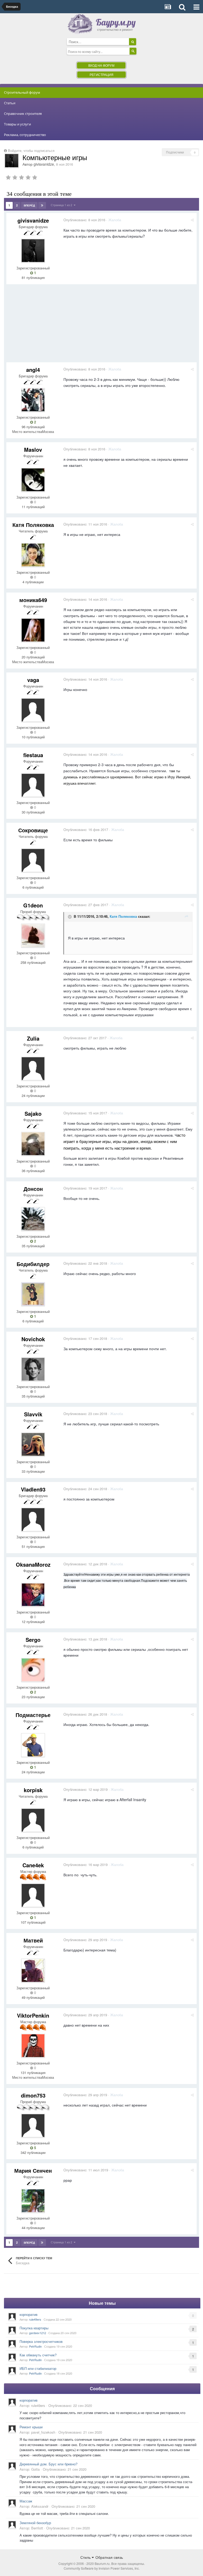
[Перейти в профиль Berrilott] (12, 2525)
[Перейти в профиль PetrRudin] (12, 2344)
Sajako (33, 1113)
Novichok (33, 1339)
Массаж (26, 2501)
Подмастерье (33, 1715)
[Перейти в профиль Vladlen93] (33, 1520)
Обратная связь (109, 2557)
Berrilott (37, 2528)
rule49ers (35, 2319)
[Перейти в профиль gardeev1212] (12, 2330)
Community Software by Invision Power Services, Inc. (102, 2568)
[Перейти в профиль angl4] (33, 400)
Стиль (86, 2557)
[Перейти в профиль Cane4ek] (33, 1895)
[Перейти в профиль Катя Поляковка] (33, 555)
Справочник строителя (23, 114)
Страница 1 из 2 (62, 205)
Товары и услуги (17, 124)
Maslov (33, 449)
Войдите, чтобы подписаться (31, 150)
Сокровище (33, 830)
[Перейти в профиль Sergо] (33, 1670)
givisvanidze (44, 164)
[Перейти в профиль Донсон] (33, 1219)
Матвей (33, 1940)
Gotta (35, 2469)
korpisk (33, 1790)
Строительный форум (22, 92)
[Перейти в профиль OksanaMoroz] (33, 1595)
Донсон (33, 1189)
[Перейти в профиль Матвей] (33, 1971)
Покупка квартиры (34, 2328)
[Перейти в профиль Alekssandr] (12, 2503)
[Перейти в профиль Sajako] (33, 1144)
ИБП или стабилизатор (38, 2368)
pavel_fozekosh (43, 2432)
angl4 (33, 370)
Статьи (10, 103)
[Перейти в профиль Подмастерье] (33, 1745)
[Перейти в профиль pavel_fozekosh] (12, 2429)
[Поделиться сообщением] (192, 220)
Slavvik (33, 1414)
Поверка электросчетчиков (41, 2341)
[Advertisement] (68, 325)
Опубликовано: (84, 220)
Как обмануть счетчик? (38, 2355)
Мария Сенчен (33, 2170)
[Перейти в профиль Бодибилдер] (33, 1294)
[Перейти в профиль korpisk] (33, 1820)
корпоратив (29, 2314)
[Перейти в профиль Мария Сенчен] (33, 2201)
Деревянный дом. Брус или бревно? (49, 2464)
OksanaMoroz (33, 1564)
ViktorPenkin (33, 2015)
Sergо (33, 1640)
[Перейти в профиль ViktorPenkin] (33, 2046)
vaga (33, 680)
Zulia (33, 1038)
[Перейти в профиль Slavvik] (33, 1444)
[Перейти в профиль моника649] (33, 630)
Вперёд (29, 205)
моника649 (33, 600)
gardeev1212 (38, 2333)
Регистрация (101, 74)
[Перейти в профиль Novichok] (33, 1369)
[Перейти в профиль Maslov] (33, 480)
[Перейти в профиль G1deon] (33, 936)
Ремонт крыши (31, 2427)
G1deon (33, 905)
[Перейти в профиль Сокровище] (33, 860)
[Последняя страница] (42, 205)
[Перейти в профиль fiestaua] (33, 785)
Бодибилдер (33, 1264)
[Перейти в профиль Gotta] (12, 2466)
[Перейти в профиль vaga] (33, 710)
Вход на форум (101, 65)
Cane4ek (33, 1865)
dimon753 (33, 2095)
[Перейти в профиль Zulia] (33, 1069)
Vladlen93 (33, 1489)
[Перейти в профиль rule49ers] (12, 2317)
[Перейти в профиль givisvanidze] (12, 161)
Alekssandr (40, 2506)
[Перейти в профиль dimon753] (33, 2126)
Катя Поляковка (33, 525)
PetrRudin (35, 2346)
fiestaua (33, 755)
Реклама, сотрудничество (25, 135)
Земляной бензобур (35, 2523)
